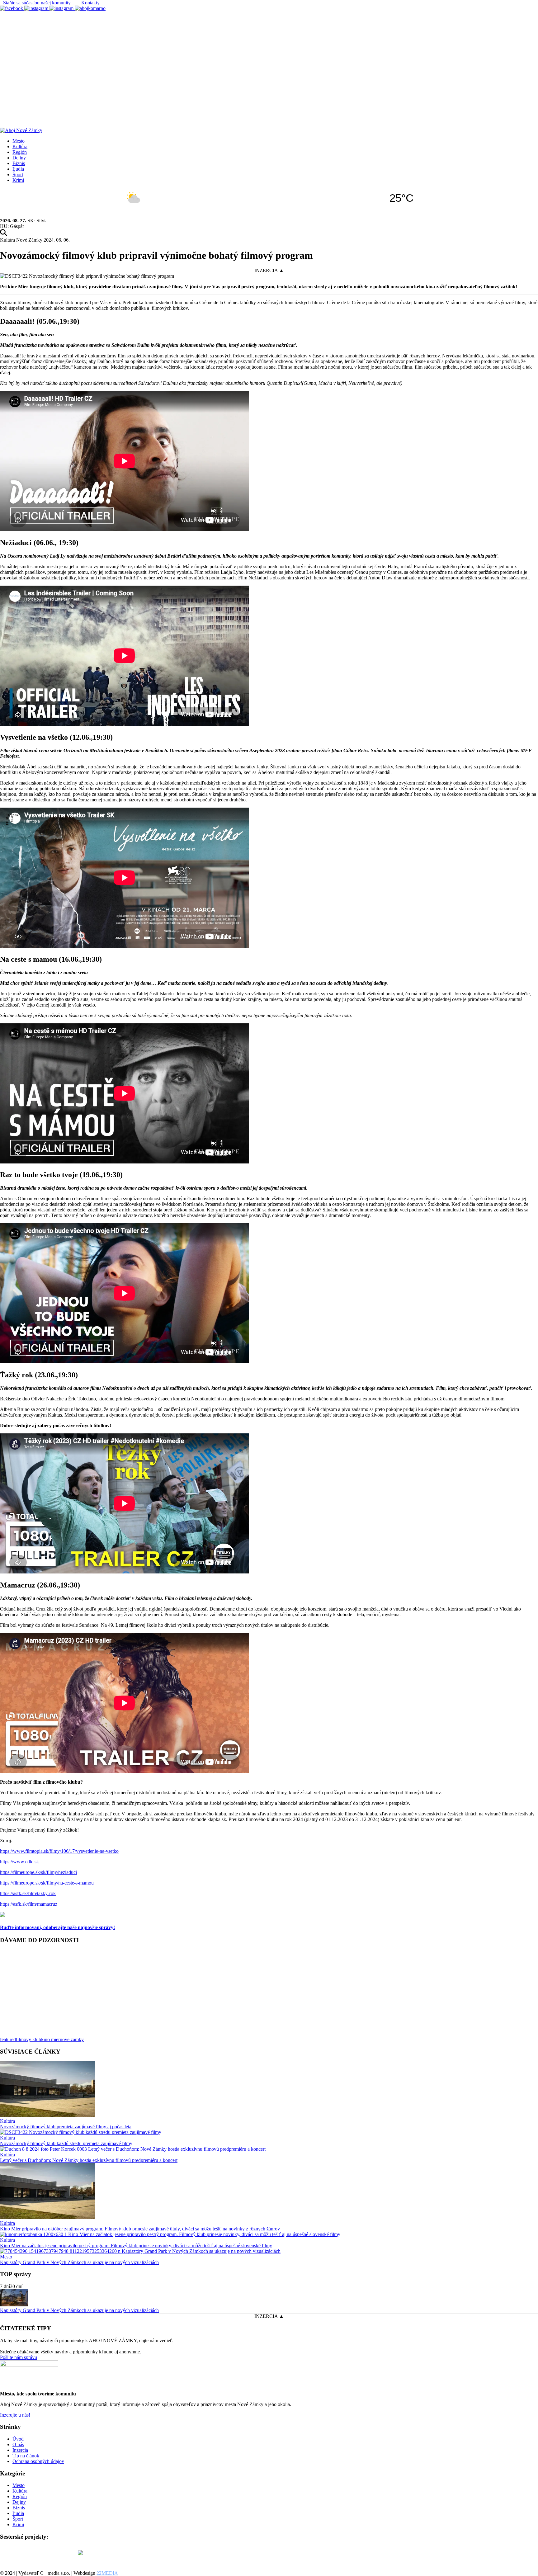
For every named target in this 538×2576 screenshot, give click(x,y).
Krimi (18, 180)
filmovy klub (28, 2039)
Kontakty (90, 3)
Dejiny (19, 158)
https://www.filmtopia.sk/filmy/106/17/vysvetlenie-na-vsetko (59, 1851)
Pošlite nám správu (19, 2357)
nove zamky (72, 2039)
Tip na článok (26, 2456)
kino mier (50, 2039)
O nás (18, 2444)
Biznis (19, 163)
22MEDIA (107, 2573)
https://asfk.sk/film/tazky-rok (28, 1893)
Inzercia (20, 2450)
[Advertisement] (269, 58)
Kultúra (20, 146)
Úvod (18, 2439)
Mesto (19, 141)
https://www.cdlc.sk (19, 1862)
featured (8, 2039)
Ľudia (18, 169)
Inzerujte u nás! (15, 2415)
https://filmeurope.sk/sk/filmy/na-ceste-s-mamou (47, 1883)
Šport (18, 175)
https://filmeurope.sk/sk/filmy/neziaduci (38, 1872)
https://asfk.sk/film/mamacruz (29, 1904)
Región (20, 152)
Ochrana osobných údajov (38, 2461)
